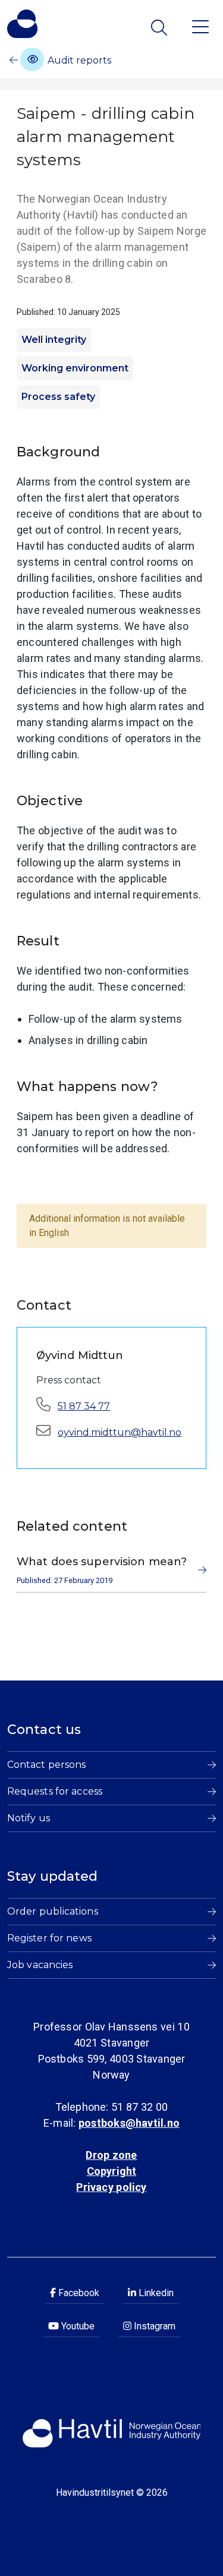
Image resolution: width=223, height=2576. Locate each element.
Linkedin (155, 2293)
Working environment (75, 368)
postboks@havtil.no (129, 2123)
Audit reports (78, 60)
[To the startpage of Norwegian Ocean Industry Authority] (22, 24)
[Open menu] (200, 26)
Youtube (77, 2326)
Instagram (153, 2326)
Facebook (78, 2293)
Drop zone (111, 2155)
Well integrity (54, 340)
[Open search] (160, 28)
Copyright (112, 2171)
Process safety (58, 397)
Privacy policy (111, 2187)
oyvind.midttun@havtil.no (120, 1432)
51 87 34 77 (84, 1406)
